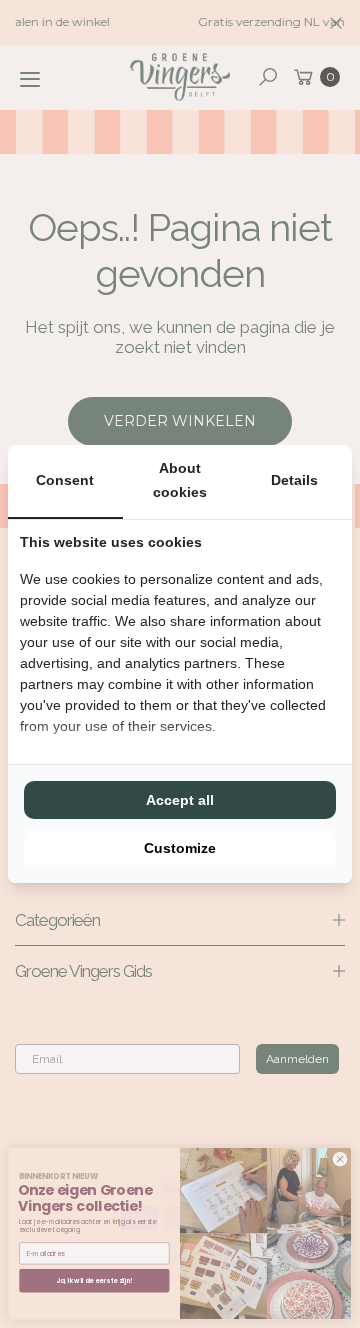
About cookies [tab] (180, 480)
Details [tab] (294, 480)
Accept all (180, 800)
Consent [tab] (65, 480)
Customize (180, 848)
